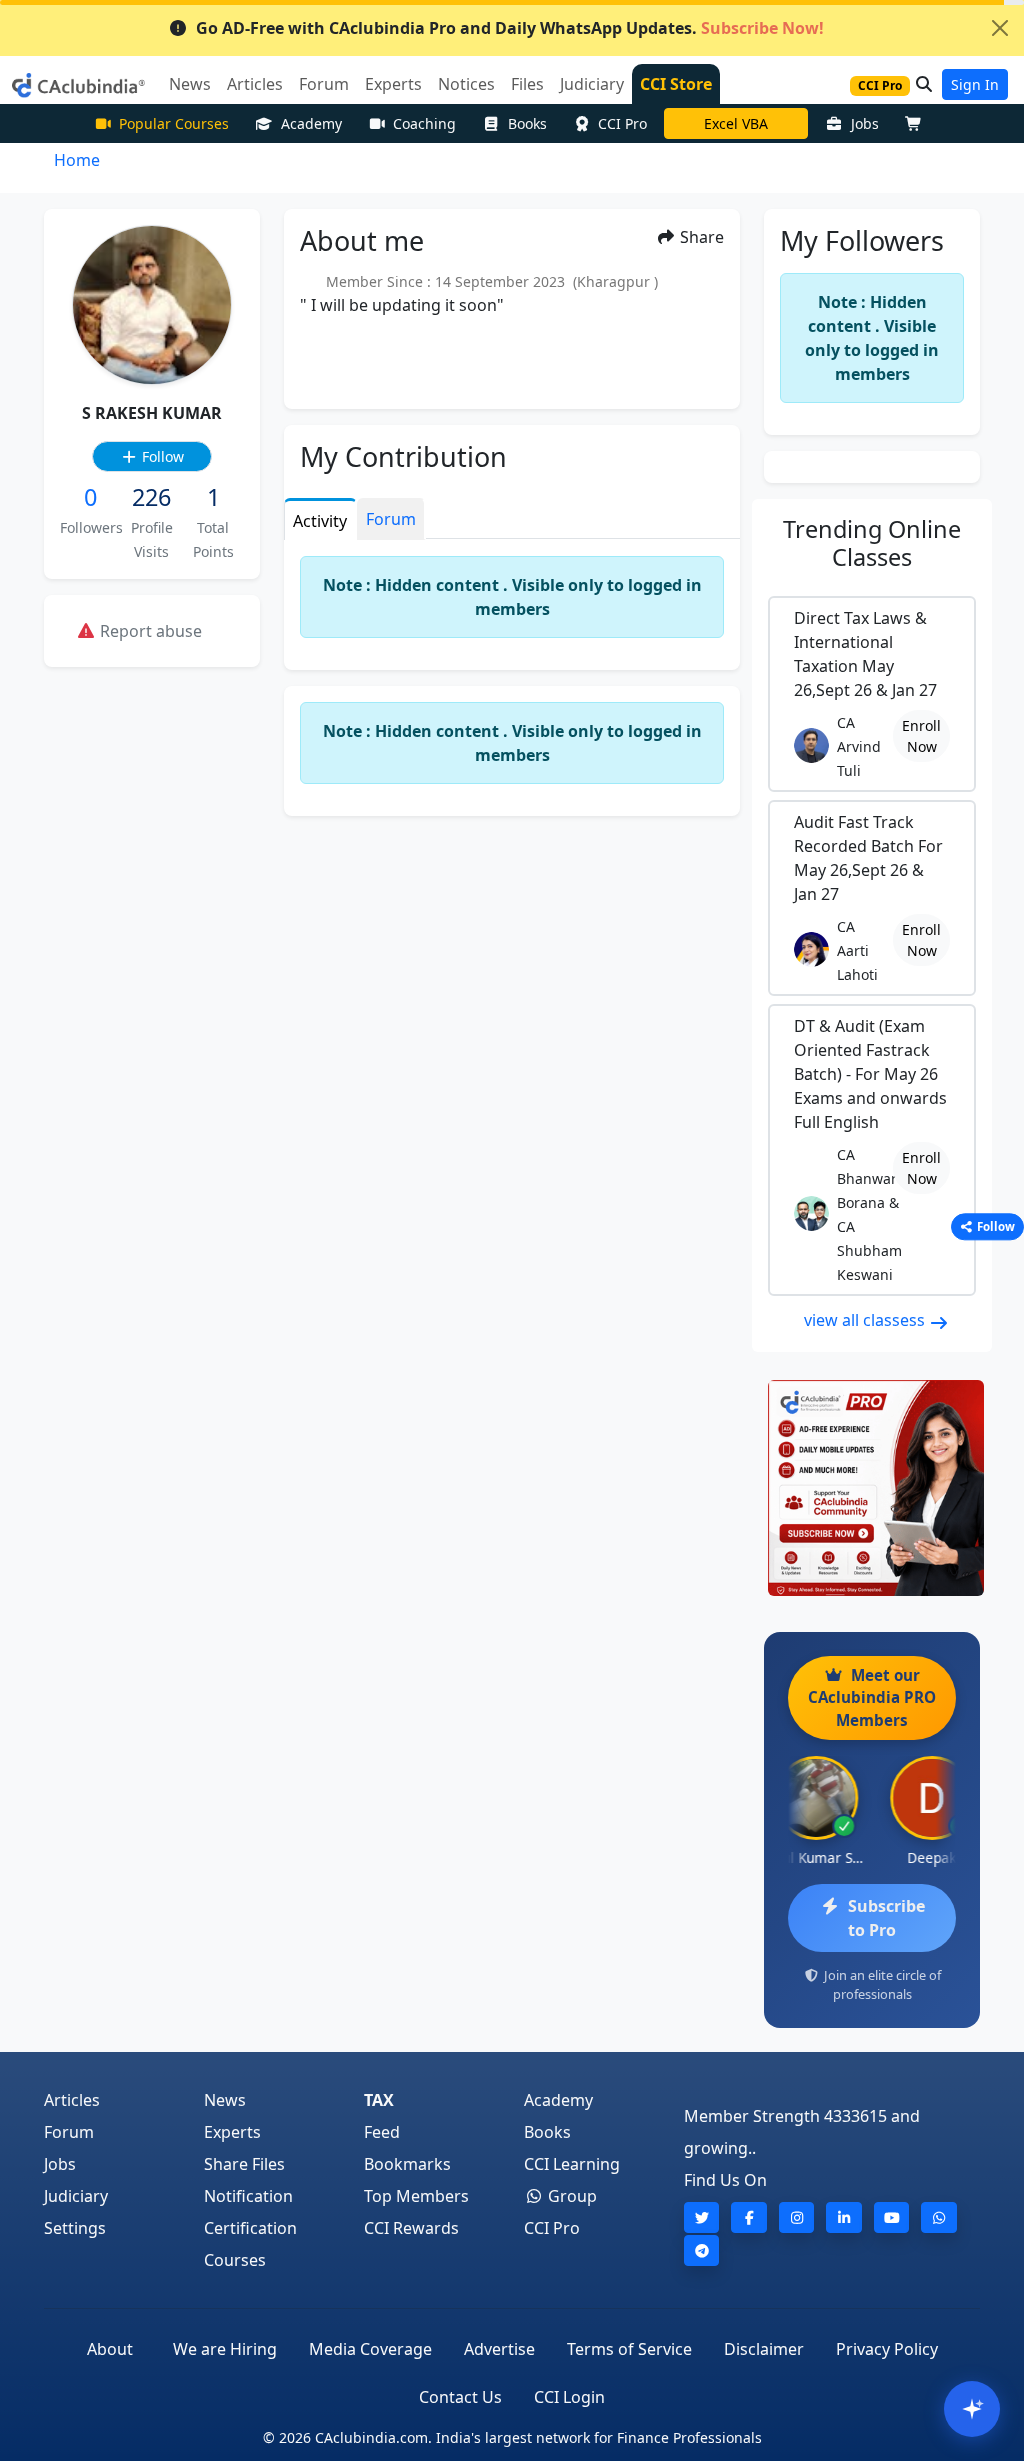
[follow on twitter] (702, 2217)
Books (527, 123)
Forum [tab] (391, 519)
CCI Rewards (411, 2228)
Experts (232, 2132)
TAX (379, 2100)
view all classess (866, 1320)
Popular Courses (174, 123)
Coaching (424, 123)
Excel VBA (736, 123)
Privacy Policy (887, 2349)
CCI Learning (572, 2164)
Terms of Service (629, 2349)
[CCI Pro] (872, 1488)
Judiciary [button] (592, 84)
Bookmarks (407, 2164)
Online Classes (872, 543)
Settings (75, 2228)
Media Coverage (370, 2349)
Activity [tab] (320, 521)
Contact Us (460, 2397)
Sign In (975, 84)
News (225, 2100)
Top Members (416, 2196)
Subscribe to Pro (886, 1918)
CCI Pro (622, 123)
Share (700, 237)
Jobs (865, 123)
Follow (161, 456)
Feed (382, 2132)
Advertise (499, 2349)
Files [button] (527, 84)
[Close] (1000, 28)
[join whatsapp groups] (939, 2217)
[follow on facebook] (749, 2217)
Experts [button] (393, 84)
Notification (248, 2196)
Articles (72, 2100)
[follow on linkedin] (844, 2217)
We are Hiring (225, 2349)
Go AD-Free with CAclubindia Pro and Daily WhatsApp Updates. (510, 28)
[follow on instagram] (797, 2217)
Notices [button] (466, 84)
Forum (69, 2132)
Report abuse (149, 631)
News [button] (190, 84)
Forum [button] (324, 84)
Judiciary (76, 2196)
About (110, 2349)
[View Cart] (918, 123)
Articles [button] (255, 84)
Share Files (244, 2164)
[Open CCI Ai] (972, 2409)
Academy (311, 123)
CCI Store (676, 84)
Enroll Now (921, 736)
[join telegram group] (702, 2250)
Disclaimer (764, 2349)
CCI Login (569, 2397)
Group (570, 2196)
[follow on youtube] (892, 2217)
